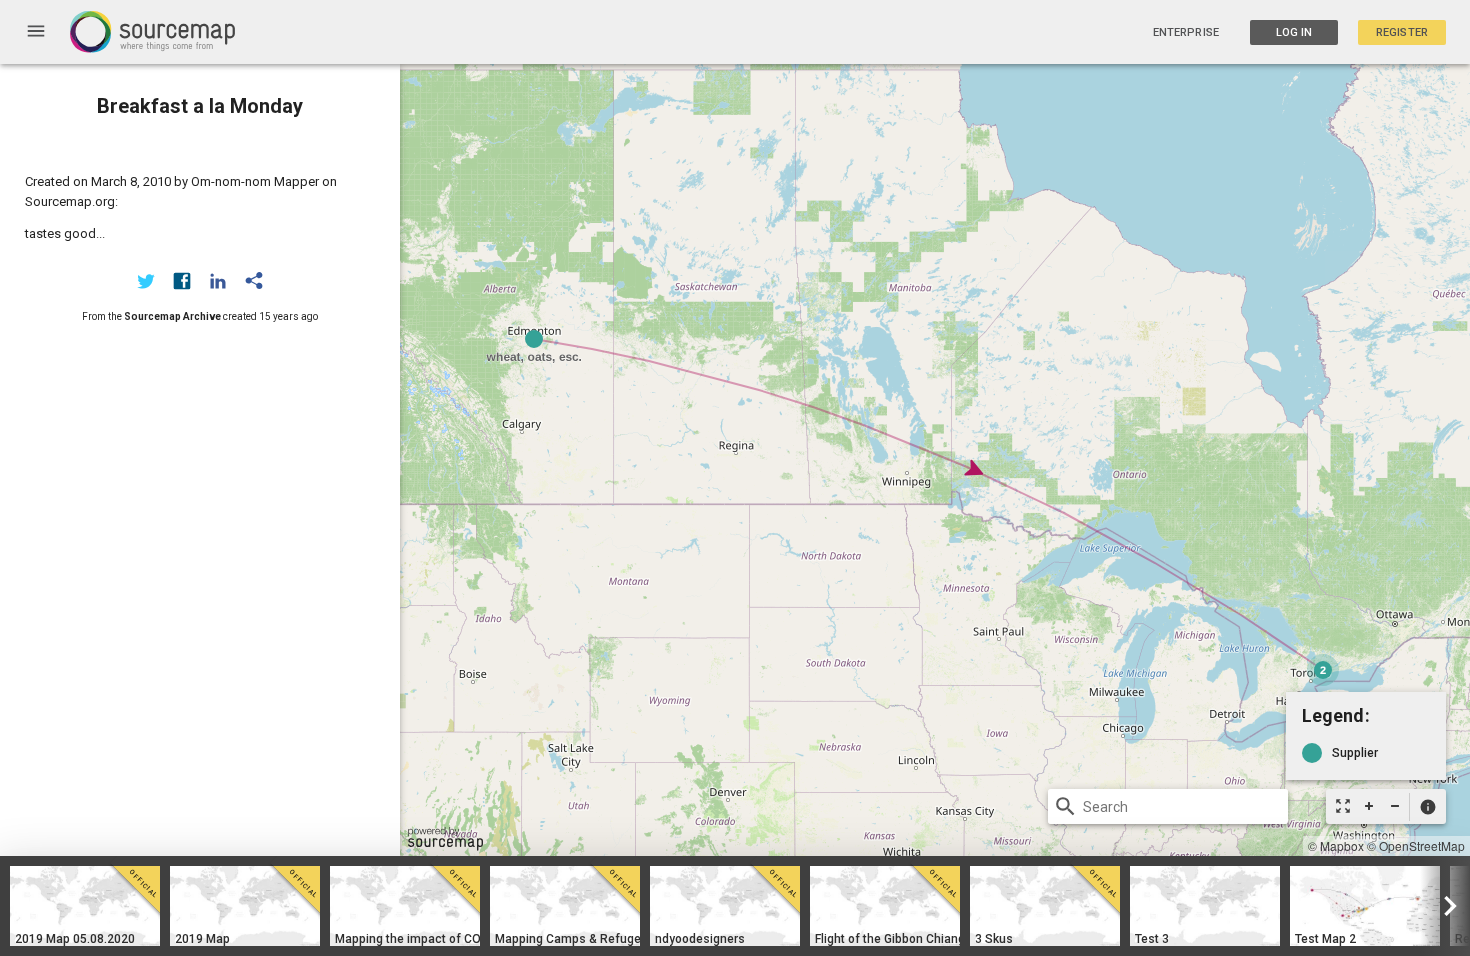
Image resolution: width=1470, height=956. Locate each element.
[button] (1427, 807)
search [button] (1065, 806)
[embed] (254, 281)
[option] (85, 906)
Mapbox (1342, 845)
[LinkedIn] (218, 281)
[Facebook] (182, 281)
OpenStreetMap (1422, 845)
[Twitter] (146, 281)
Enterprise (1186, 32)
